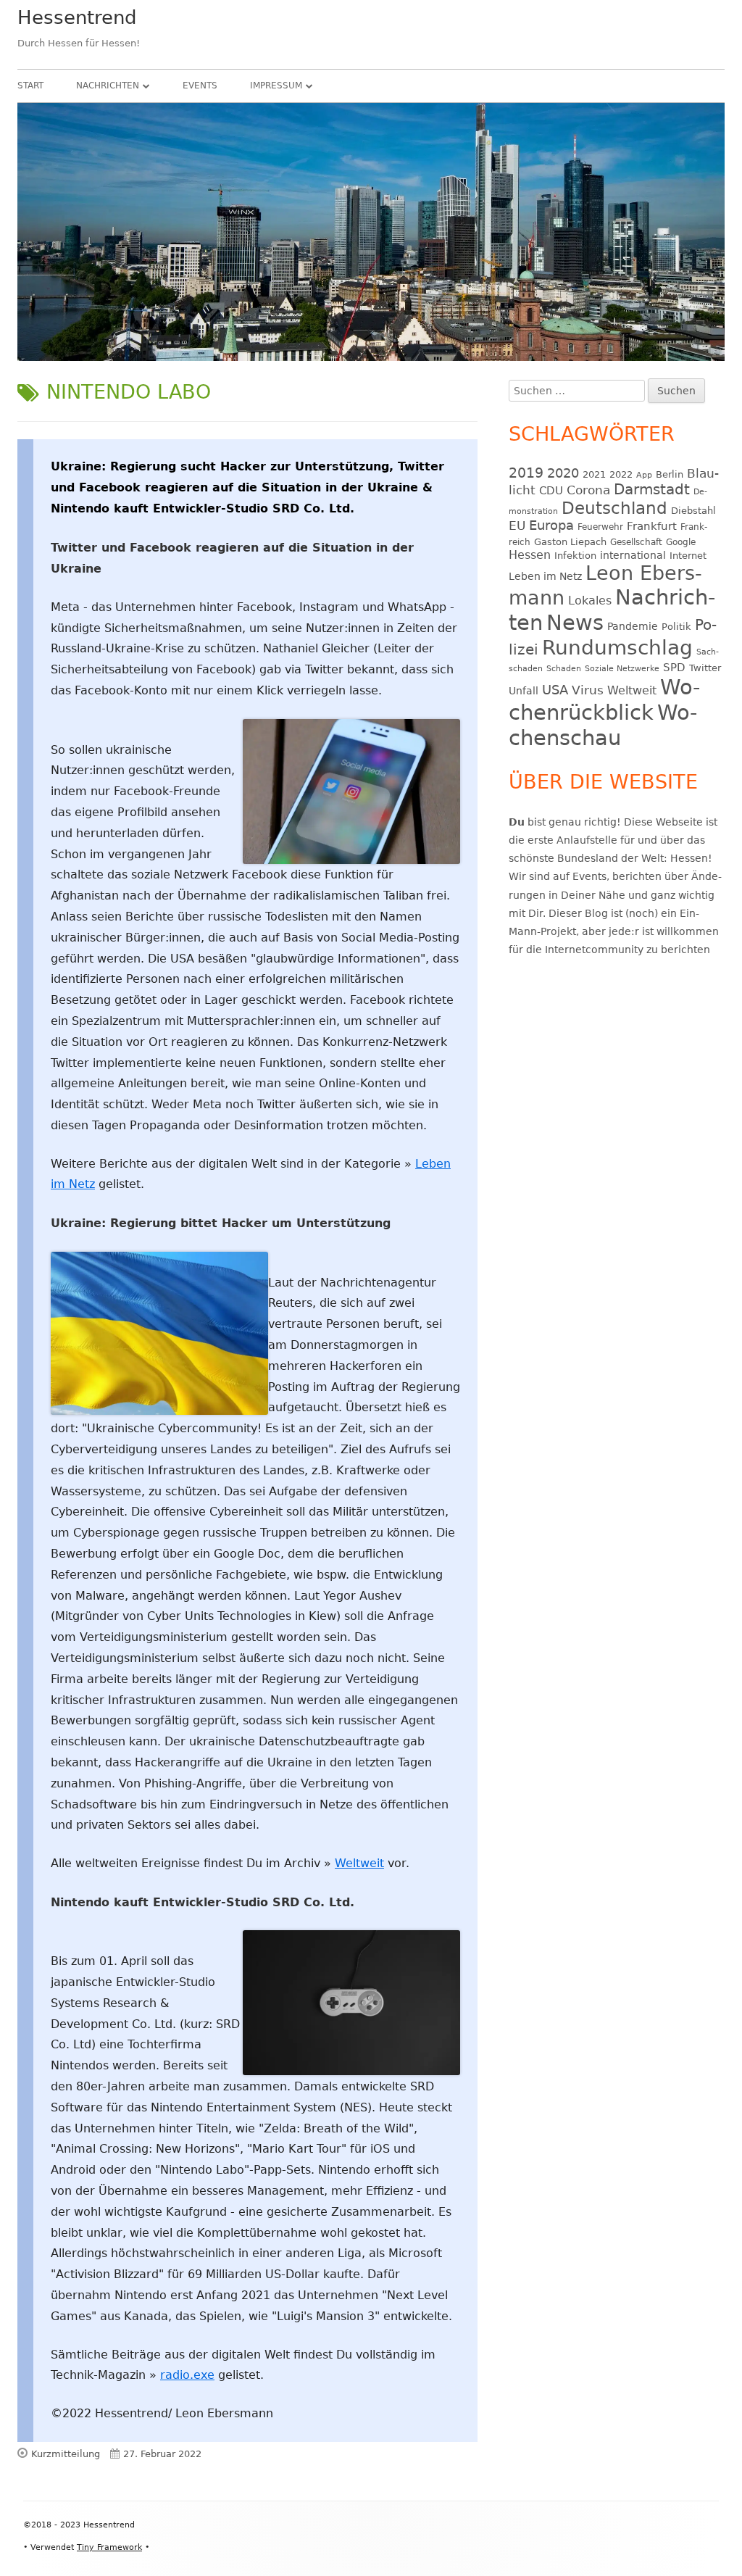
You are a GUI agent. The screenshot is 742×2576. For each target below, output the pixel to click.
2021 (594, 474)
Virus (588, 690)
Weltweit (359, 1863)
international (633, 555)
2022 (621, 474)
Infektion (575, 556)
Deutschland (614, 508)
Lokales (590, 601)
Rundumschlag (617, 648)
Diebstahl (693, 511)
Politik (676, 627)
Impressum (276, 86)
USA (555, 690)
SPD (674, 667)
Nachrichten (108, 86)
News (575, 623)
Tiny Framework (109, 2547)
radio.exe (187, 2375)
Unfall (524, 691)
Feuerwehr (600, 527)
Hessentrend (77, 17)
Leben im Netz (545, 576)
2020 (563, 473)
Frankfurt (652, 526)
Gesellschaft (636, 542)
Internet (688, 556)
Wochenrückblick (604, 700)
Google (681, 542)
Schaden (564, 669)
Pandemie (633, 626)
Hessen (530, 555)
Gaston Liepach (570, 542)
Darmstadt (652, 490)
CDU (551, 490)
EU (517, 525)
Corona (588, 490)
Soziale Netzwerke (622, 669)
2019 (526, 473)
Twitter (705, 668)
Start (30, 86)
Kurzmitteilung (66, 2454)
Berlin (670, 474)
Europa (551, 525)
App (644, 475)
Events (200, 86)
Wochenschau (603, 725)
